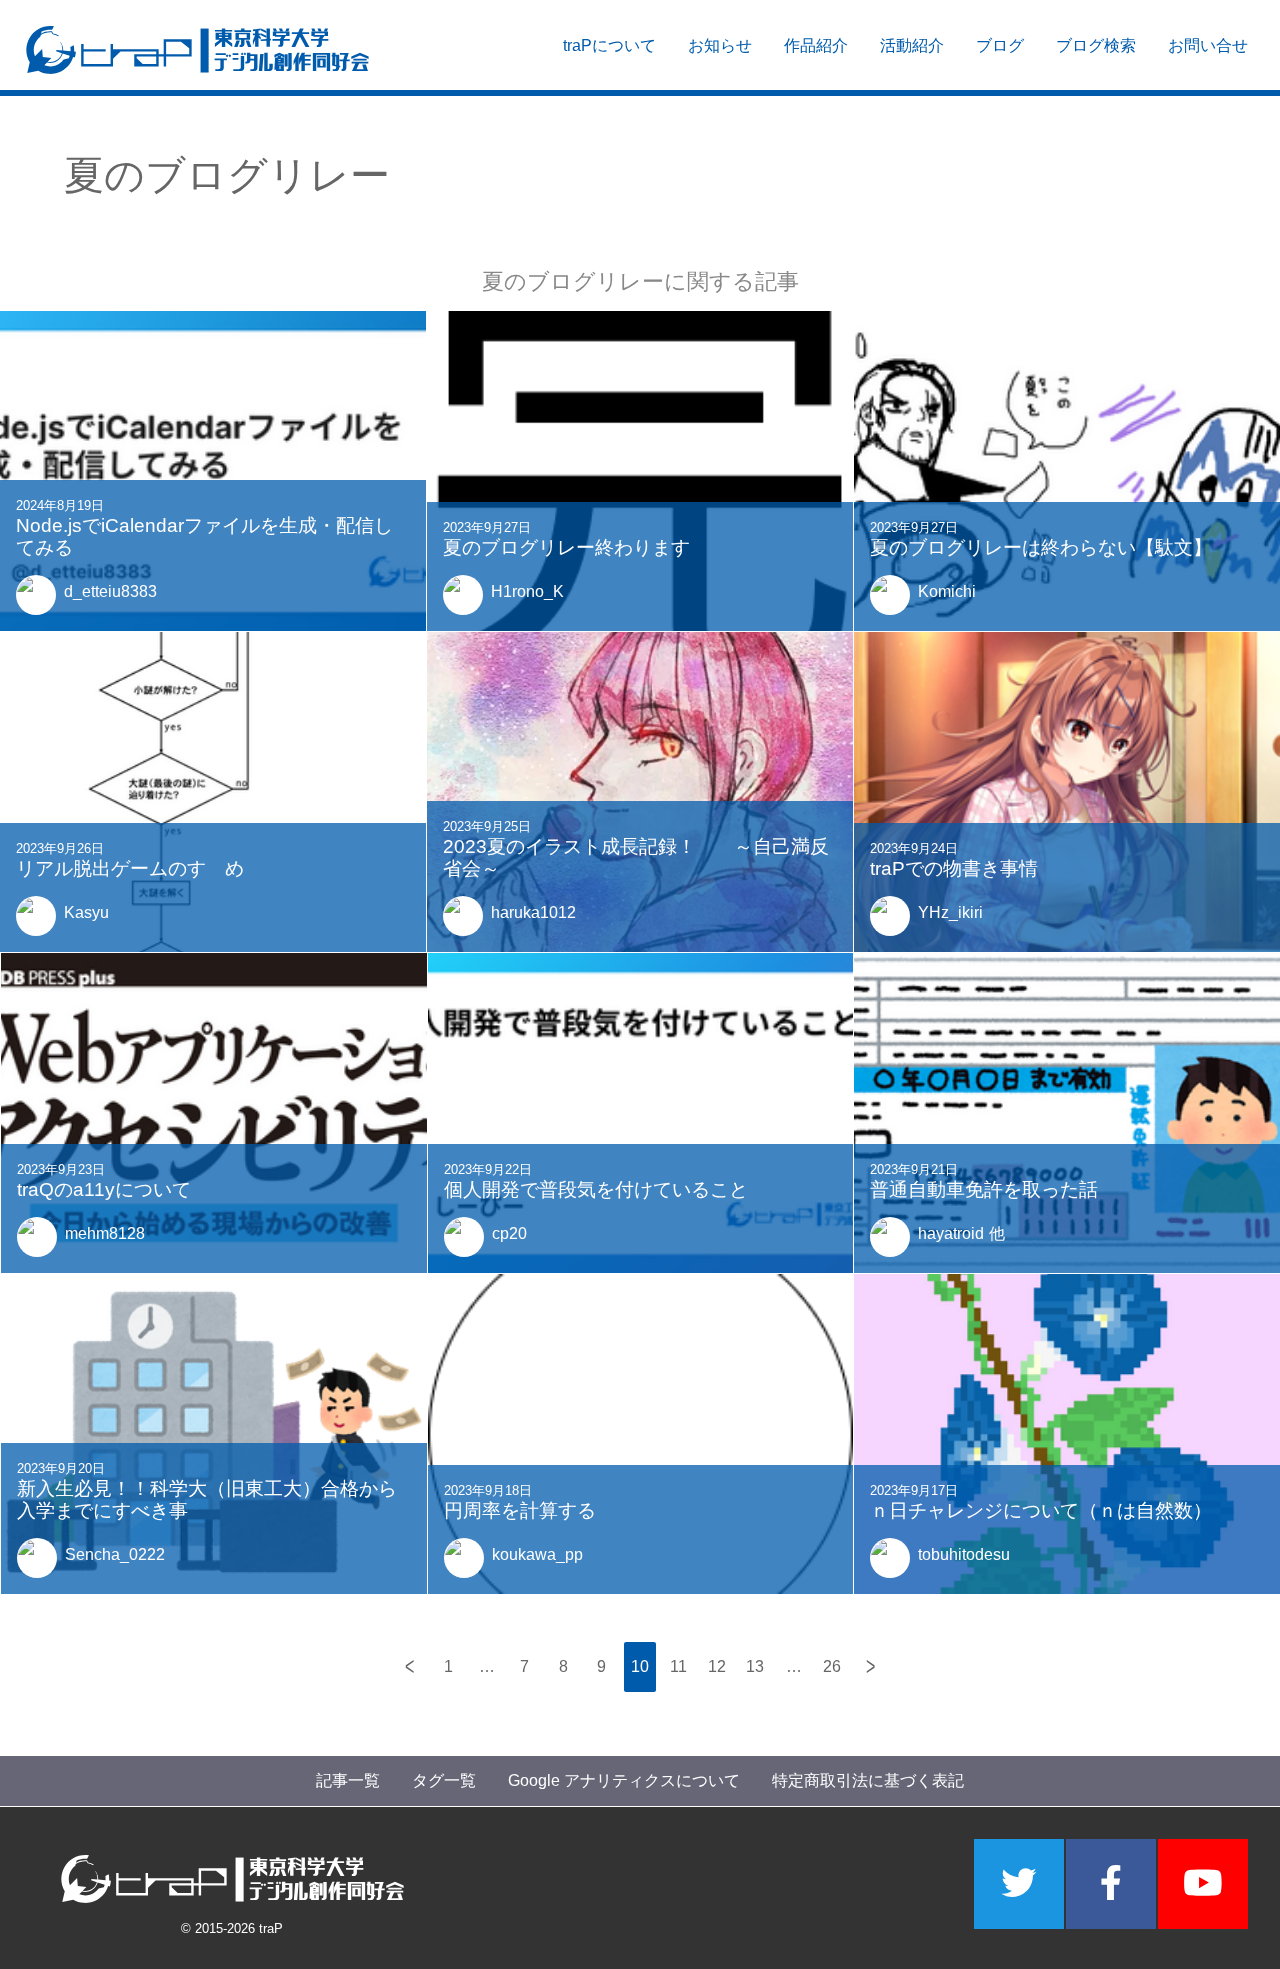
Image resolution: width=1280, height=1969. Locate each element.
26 (832, 1666)
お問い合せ (1208, 45)
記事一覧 (348, 1780)
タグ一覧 (444, 1780)
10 (640, 1666)
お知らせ (720, 45)
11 (678, 1666)
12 (717, 1666)
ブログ (1000, 45)
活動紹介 (912, 45)
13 (755, 1666)
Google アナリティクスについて (624, 1780)
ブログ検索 (1096, 45)
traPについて (609, 45)
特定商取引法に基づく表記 (868, 1780)
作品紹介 (816, 45)
